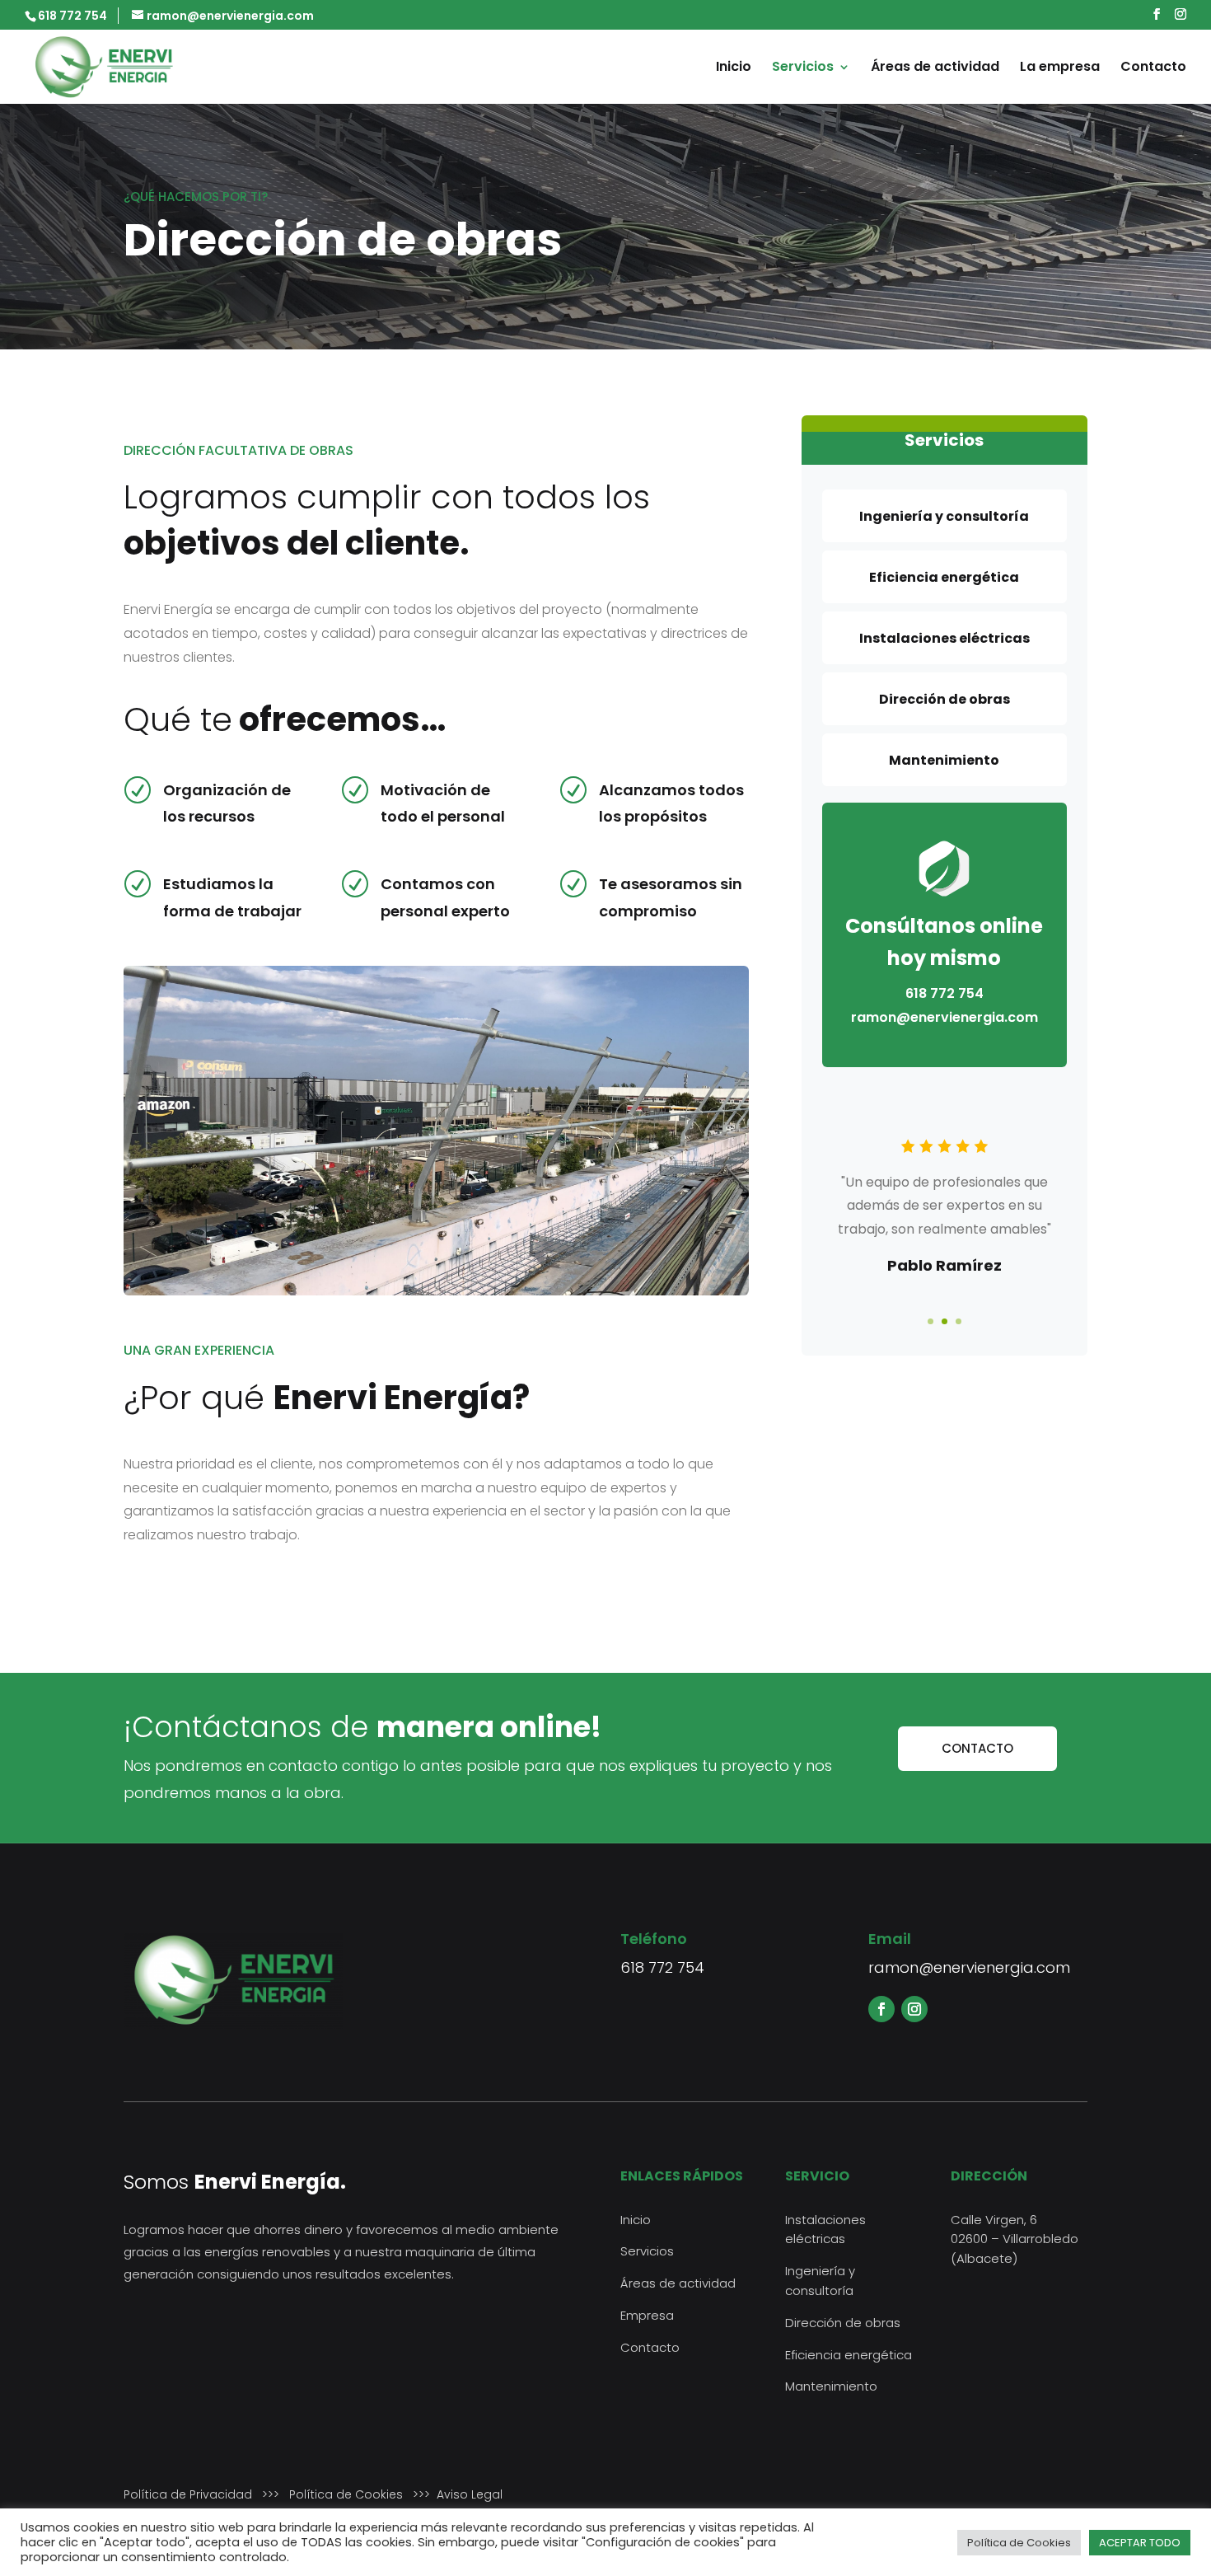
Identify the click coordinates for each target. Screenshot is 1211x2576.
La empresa (1060, 68)
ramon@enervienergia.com (969, 1967)
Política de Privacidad (188, 2494)
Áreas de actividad (935, 68)
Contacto (1153, 68)
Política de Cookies (346, 2494)
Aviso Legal (470, 2494)
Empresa (647, 2315)
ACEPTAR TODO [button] (1140, 2543)
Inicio (734, 68)
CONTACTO (977, 1748)
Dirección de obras (843, 2323)
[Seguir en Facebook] (881, 2009)
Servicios (803, 68)
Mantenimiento (831, 2386)
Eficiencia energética (849, 2355)
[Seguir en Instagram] (914, 2009)
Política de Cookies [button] (1019, 2543)
